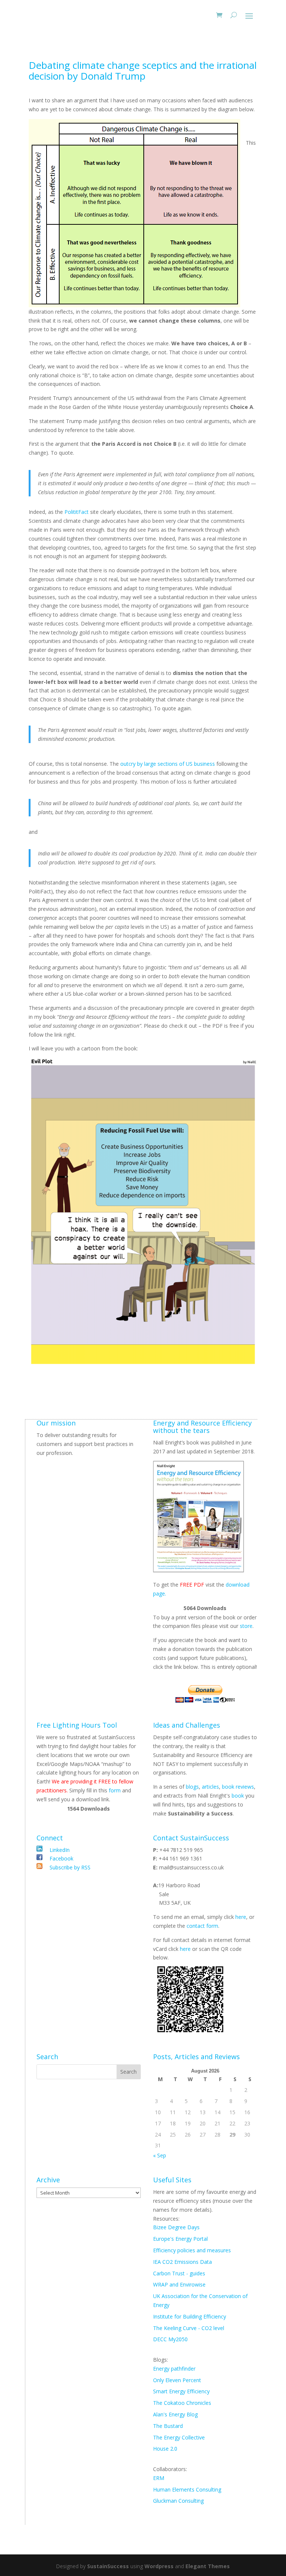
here (241, 1917)
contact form (202, 1926)
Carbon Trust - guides (179, 2273)
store (246, 1626)
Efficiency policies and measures (192, 2250)
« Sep (160, 2155)
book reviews (238, 1787)
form (115, 1790)
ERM (159, 2478)
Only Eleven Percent (177, 2380)
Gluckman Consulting (178, 2501)
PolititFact (77, 512)
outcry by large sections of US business (168, 764)
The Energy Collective (179, 2437)
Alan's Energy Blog (175, 2414)
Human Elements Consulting (187, 2489)
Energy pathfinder (174, 2369)
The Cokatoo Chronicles (182, 2403)
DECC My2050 (170, 2339)
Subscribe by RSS (69, 1867)
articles (210, 1787)
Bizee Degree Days (176, 2227)
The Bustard (168, 2426)
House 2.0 (165, 2449)
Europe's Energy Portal (180, 2239)
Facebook (61, 1858)
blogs (192, 1787)
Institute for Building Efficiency (190, 2316)
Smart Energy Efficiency (181, 2391)
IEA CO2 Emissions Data (182, 2262)
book (238, 1796)
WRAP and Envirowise (179, 2284)
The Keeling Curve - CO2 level (189, 2328)
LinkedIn (60, 1850)
